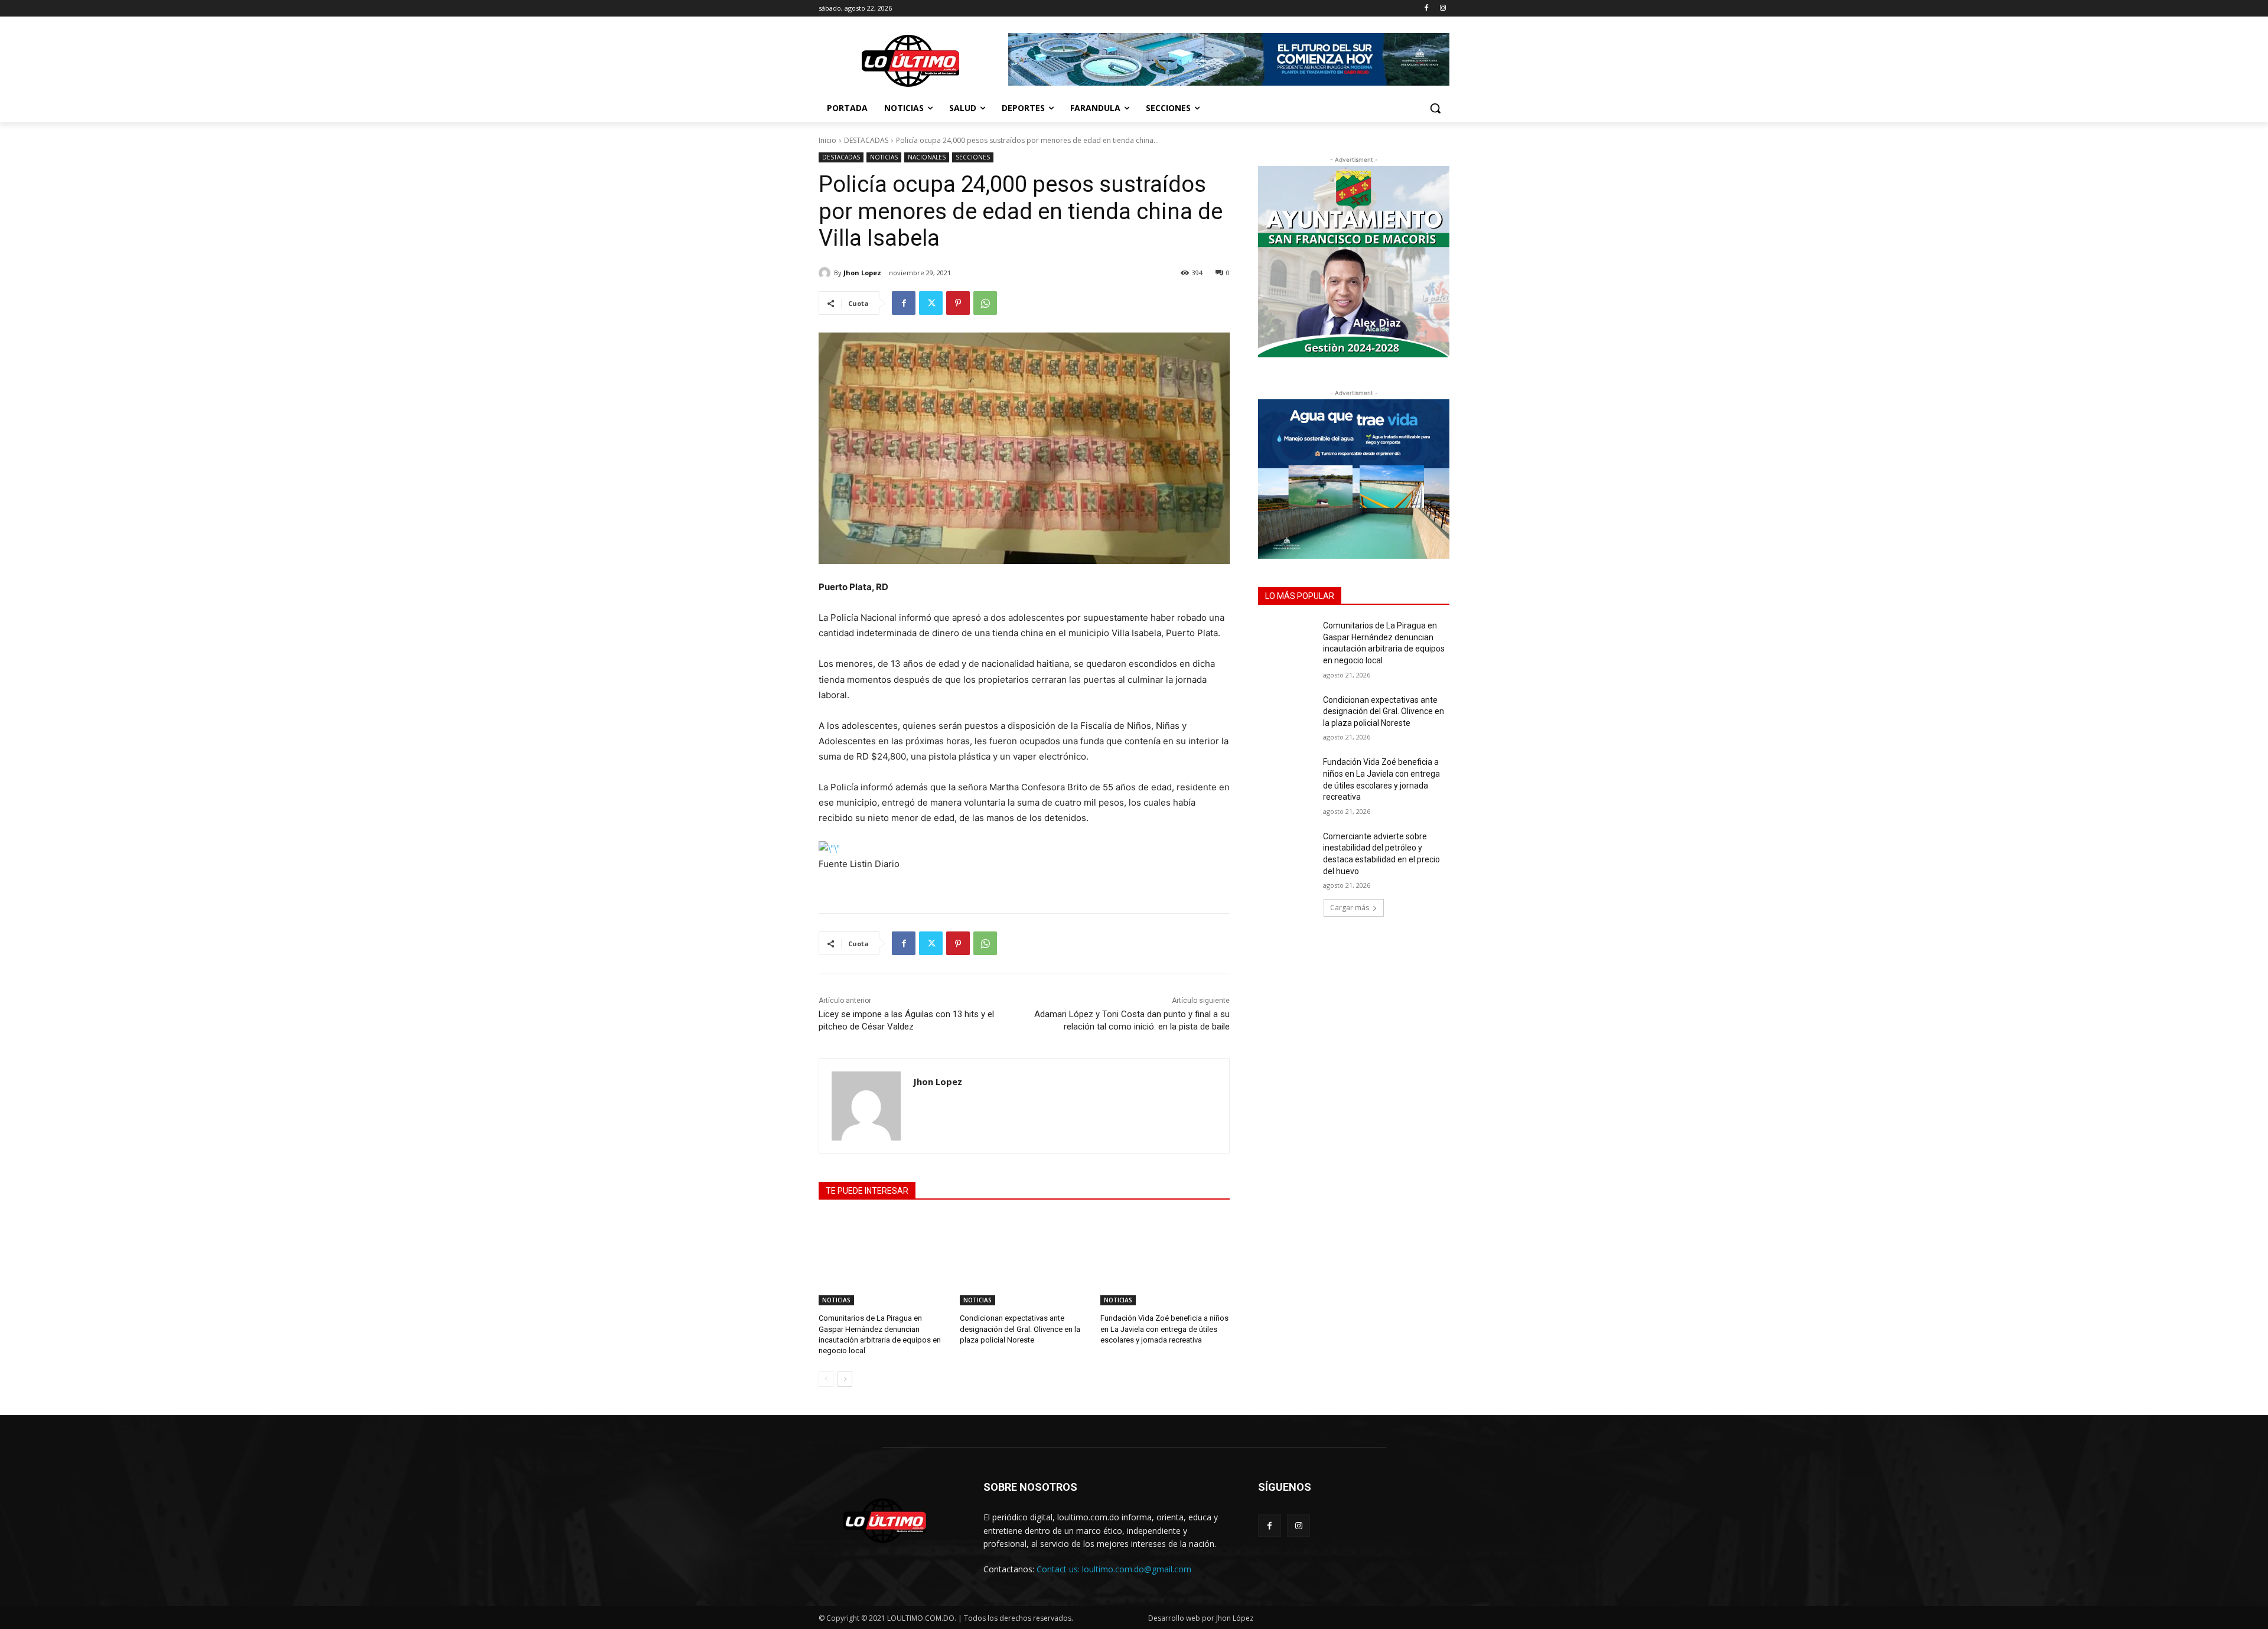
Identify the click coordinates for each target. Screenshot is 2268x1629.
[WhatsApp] (985, 303)
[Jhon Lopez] (826, 273)
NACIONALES (927, 157)
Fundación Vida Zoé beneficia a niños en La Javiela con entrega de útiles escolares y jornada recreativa (1164, 1329)
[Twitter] (931, 303)
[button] (1435, 108)
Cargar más (1350, 908)
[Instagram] (1443, 9)
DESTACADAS (866, 140)
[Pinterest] (958, 303)
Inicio (827, 140)
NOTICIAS (884, 157)
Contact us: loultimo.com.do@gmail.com (1114, 1569)
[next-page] (845, 1379)
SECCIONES (973, 157)
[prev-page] (826, 1379)
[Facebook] (1426, 9)
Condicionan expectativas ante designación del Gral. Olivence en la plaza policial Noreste (1020, 1329)
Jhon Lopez (862, 273)
